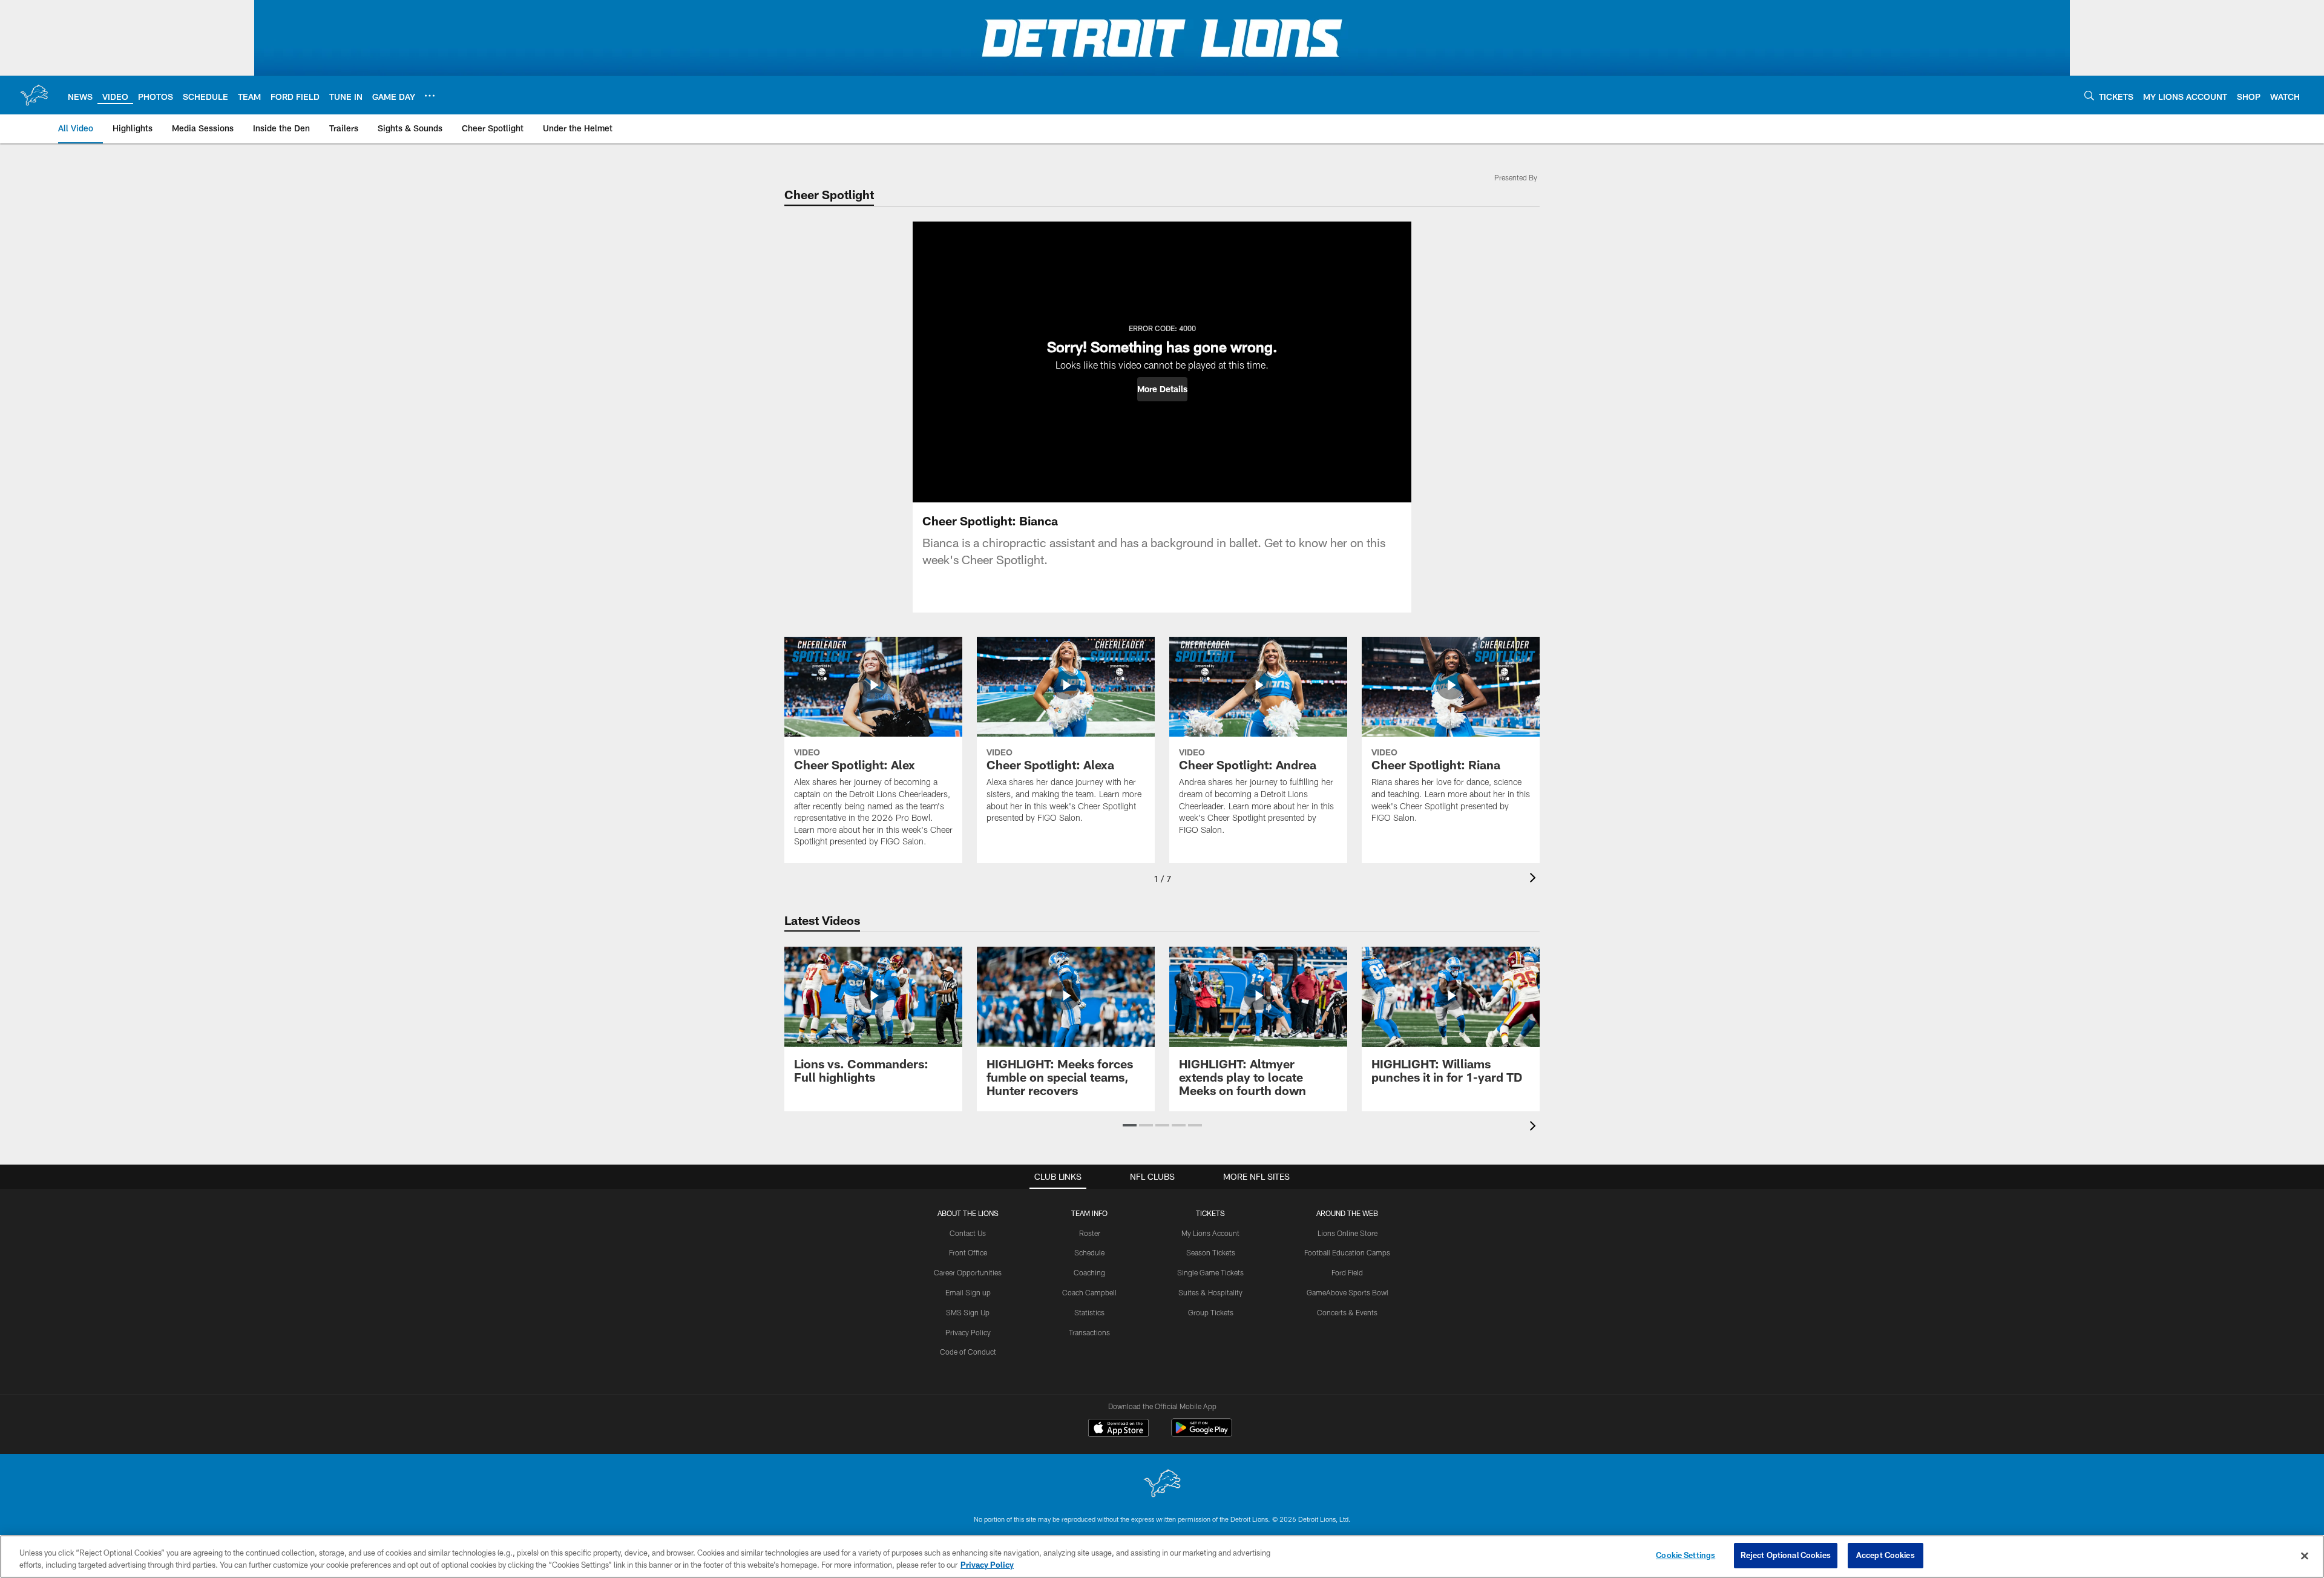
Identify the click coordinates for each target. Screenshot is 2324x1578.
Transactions (1089, 1332)
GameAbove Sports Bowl (1347, 1292)
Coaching (1089, 1272)
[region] (1162, 1557)
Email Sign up (968, 1292)
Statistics (1089, 1312)
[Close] (2305, 1556)
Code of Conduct (968, 1352)
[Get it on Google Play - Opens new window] (1202, 1434)
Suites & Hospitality (1210, 1292)
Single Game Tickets (1210, 1272)
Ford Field (1347, 1272)
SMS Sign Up (968, 1312)
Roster (1090, 1233)
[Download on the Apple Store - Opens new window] (1118, 1429)
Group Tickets (1211, 1312)
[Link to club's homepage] (34, 95)
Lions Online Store (1347, 1233)
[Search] (2089, 95)
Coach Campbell (1089, 1292)
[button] (1162, 389)
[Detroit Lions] (1162, 1484)
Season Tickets (1211, 1252)
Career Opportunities (968, 1272)
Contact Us (968, 1233)
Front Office (968, 1252)
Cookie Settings (1686, 1555)
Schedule (1089, 1252)
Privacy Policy (968, 1332)
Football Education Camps (1347, 1252)
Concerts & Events (1347, 1312)
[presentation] (1535, 879)
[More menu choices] (430, 96)
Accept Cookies (1886, 1555)
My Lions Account (1210, 1233)
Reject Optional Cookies (1786, 1555)
